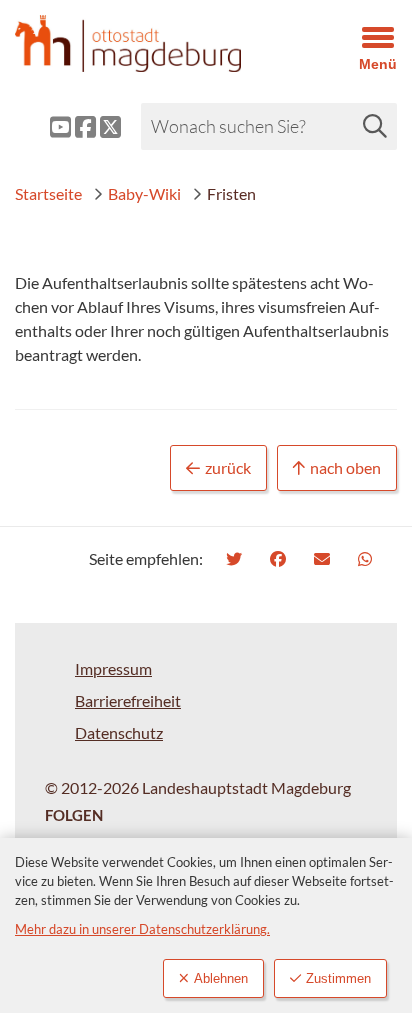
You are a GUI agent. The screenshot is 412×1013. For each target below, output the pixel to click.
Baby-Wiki (144, 193)
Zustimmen (338, 978)
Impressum (113, 668)
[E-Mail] (324, 558)
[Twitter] (236, 558)
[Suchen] (375, 126)
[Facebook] (280, 558)
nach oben (345, 467)
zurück (228, 467)
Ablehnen (221, 978)
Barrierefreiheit (128, 700)
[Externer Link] (45, 127)
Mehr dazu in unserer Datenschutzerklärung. (142, 929)
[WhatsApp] (367, 558)
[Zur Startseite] (154, 43)
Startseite (48, 193)
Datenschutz (119, 732)
